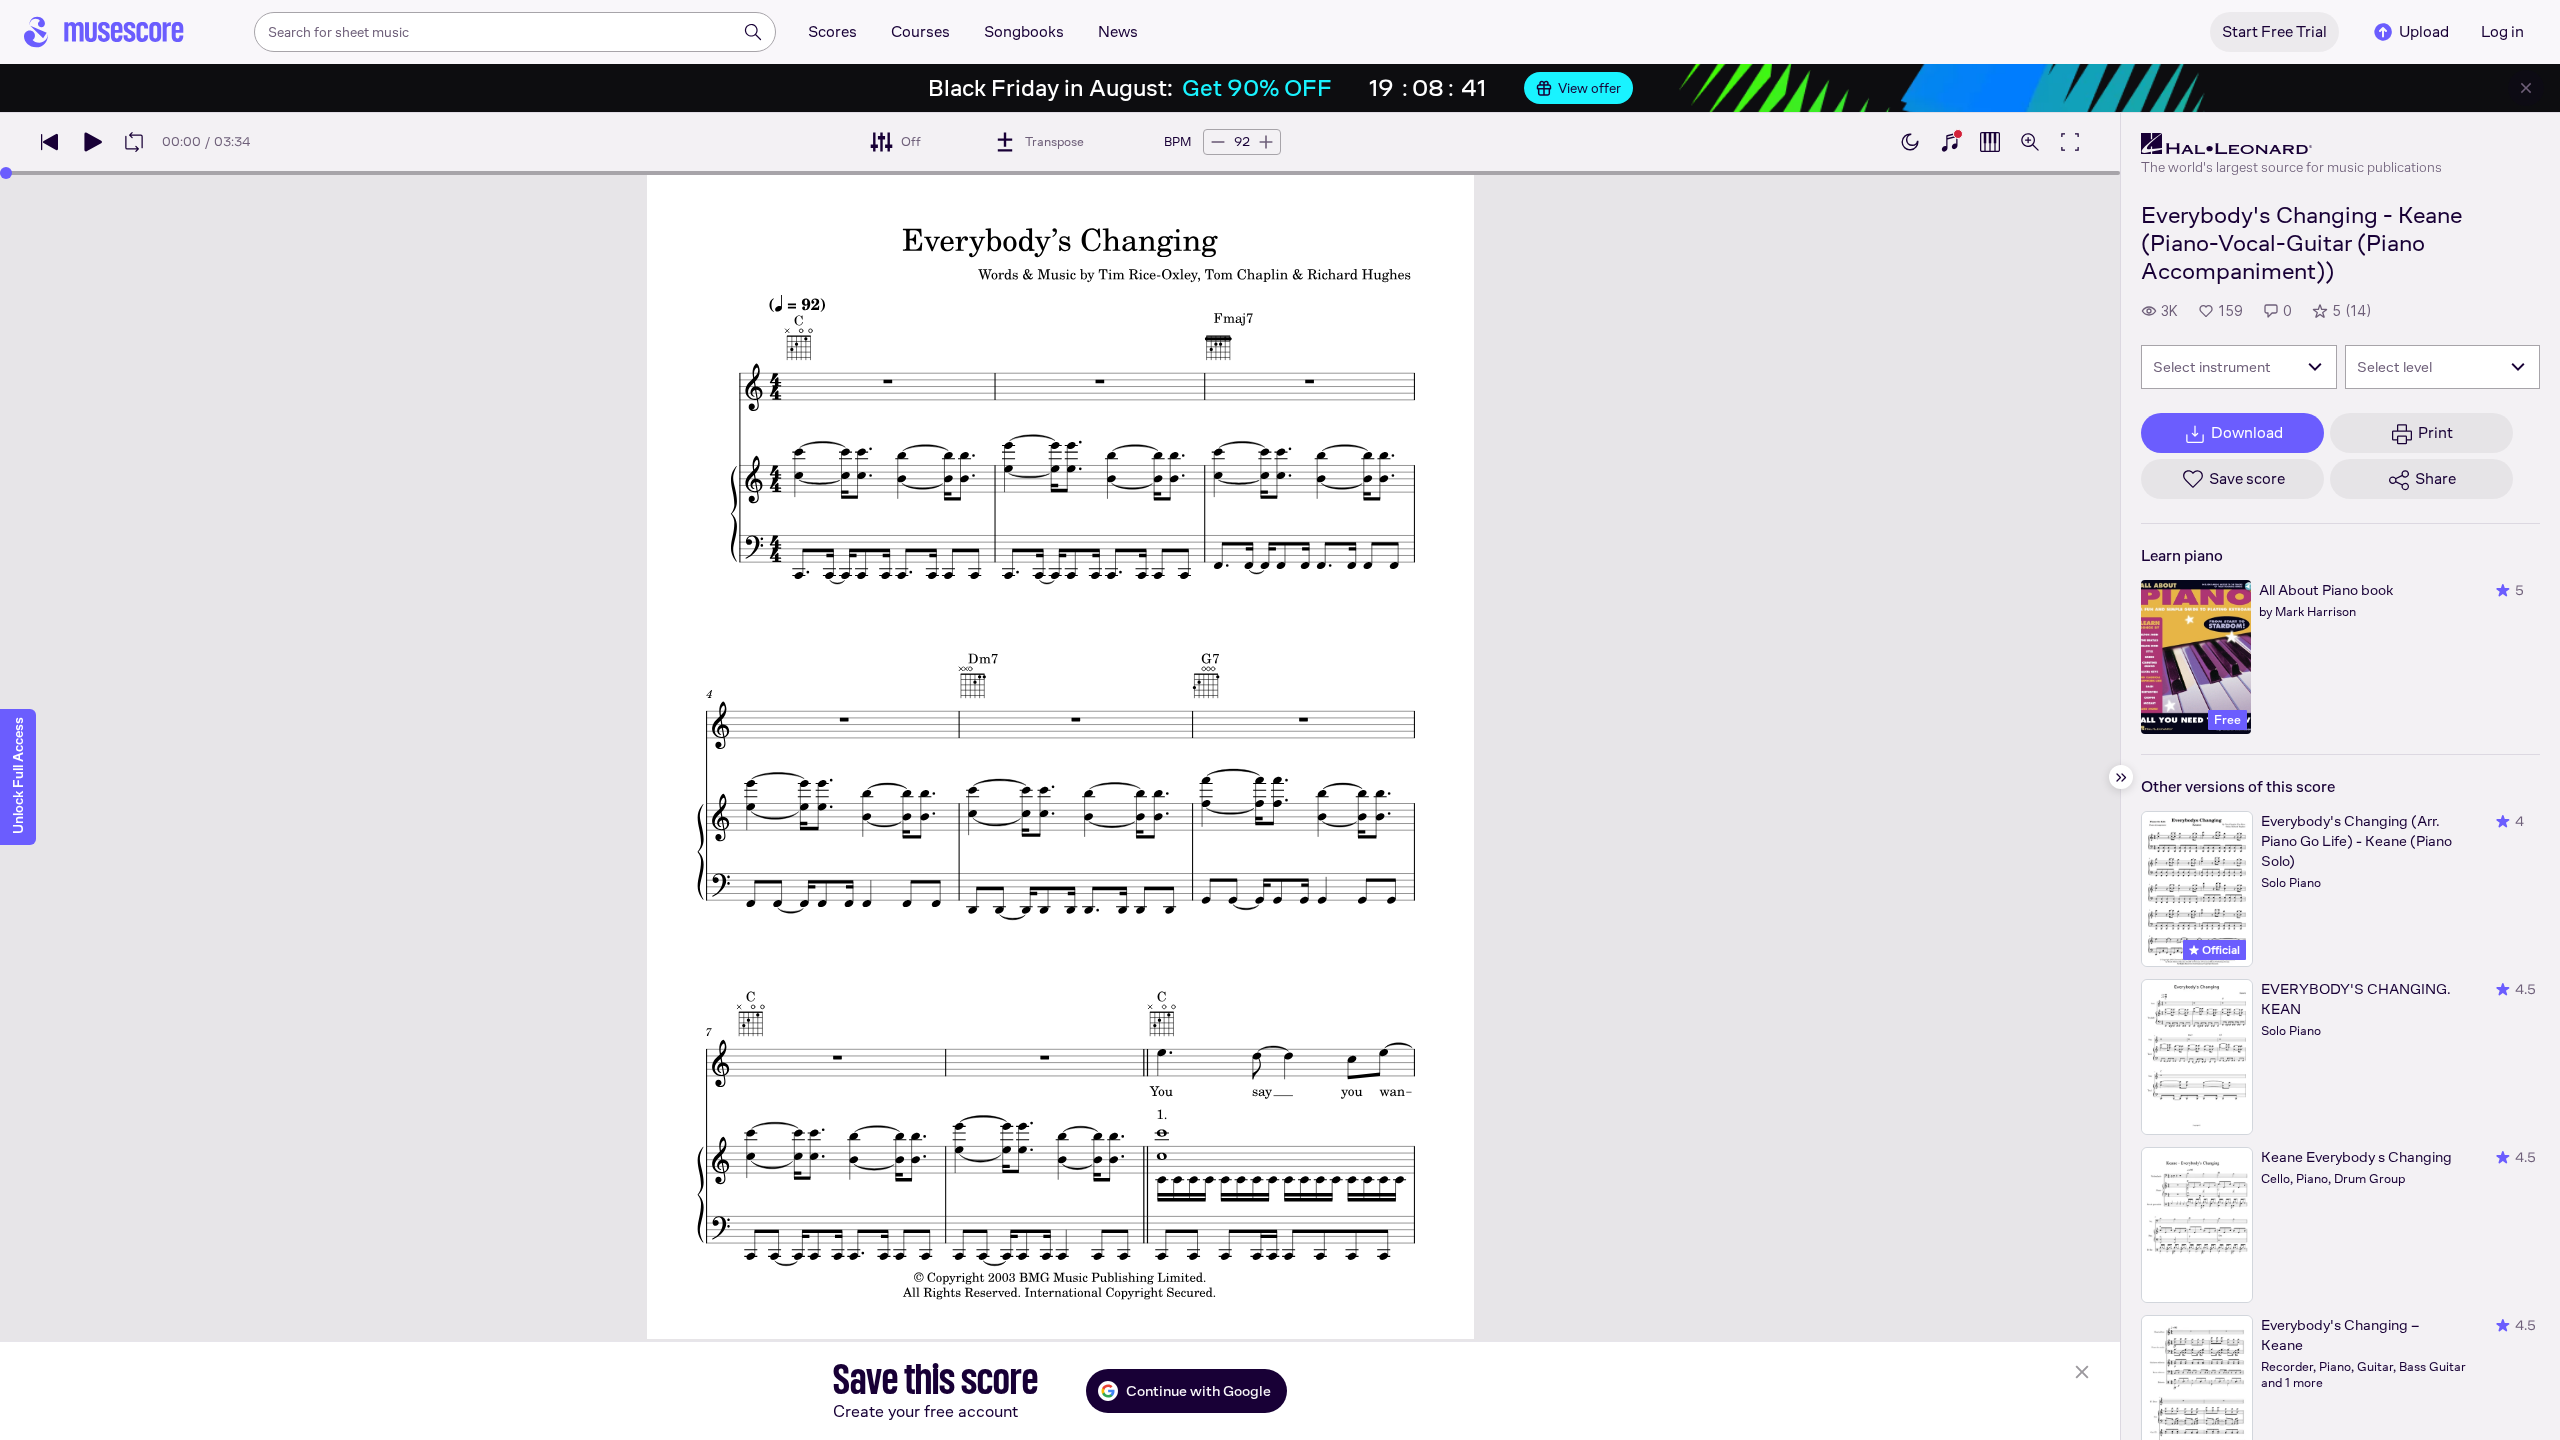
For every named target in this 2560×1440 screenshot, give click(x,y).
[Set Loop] (134, 142)
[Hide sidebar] (2121, 777)
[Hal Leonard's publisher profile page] (2291, 144)
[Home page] (104, 32)
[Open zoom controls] (2030, 142)
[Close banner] (2526, 88)
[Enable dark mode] (1910, 142)
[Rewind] (50, 142)
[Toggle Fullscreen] (2070, 142)
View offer (1589, 88)
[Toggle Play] (92, 142)
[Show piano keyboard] (1950, 142)
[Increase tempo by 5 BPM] (1266, 142)
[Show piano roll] (1990, 142)
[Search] (753, 32)
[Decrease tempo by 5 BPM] (1218, 142)
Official (2219, 950)
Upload (2424, 31)
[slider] (6, 173)
